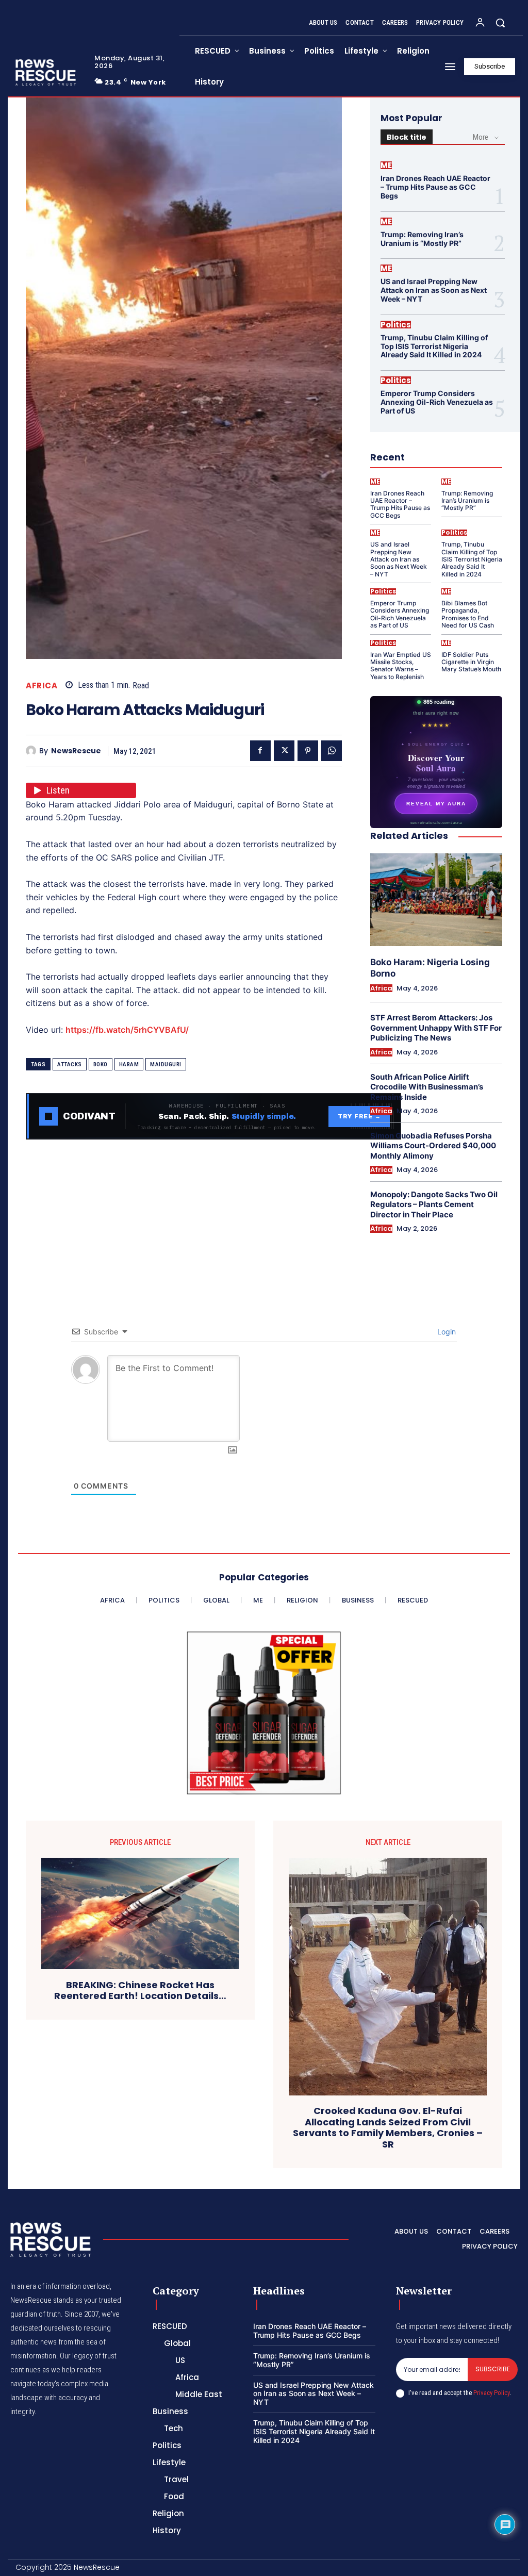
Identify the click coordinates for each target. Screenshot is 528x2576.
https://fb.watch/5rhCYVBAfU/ (127, 1030)
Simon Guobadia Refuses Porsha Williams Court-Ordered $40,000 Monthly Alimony (433, 1146)
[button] (500, 23)
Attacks (70, 1064)
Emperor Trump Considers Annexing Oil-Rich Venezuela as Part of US (437, 402)
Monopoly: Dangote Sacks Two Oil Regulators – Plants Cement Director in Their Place (434, 1204)
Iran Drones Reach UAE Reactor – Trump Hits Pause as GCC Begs (435, 187)
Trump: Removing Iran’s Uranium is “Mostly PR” (422, 239)
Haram (129, 1064)
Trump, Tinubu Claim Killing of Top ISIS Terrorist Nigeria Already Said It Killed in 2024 (434, 346)
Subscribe (493, 2369)
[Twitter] (284, 751)
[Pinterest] (308, 751)
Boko (101, 1064)
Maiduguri (166, 1064)
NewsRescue (76, 751)
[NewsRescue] (46, 72)
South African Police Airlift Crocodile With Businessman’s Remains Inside (427, 1087)
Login (445, 1332)
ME (386, 165)
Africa (42, 686)
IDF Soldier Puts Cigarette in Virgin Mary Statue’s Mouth (471, 662)
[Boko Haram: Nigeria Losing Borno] (436, 899)
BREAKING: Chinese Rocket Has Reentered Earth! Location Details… (140, 1991)
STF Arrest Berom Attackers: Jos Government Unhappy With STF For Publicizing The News (436, 1028)
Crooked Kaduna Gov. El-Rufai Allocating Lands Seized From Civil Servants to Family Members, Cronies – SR (388, 2127)
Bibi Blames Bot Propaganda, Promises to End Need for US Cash (468, 614)
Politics (396, 325)
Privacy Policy (491, 2393)
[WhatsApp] (332, 751)
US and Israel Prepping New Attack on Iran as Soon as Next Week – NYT (434, 290)
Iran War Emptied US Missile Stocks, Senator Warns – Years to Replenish (401, 666)
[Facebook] (260, 751)
